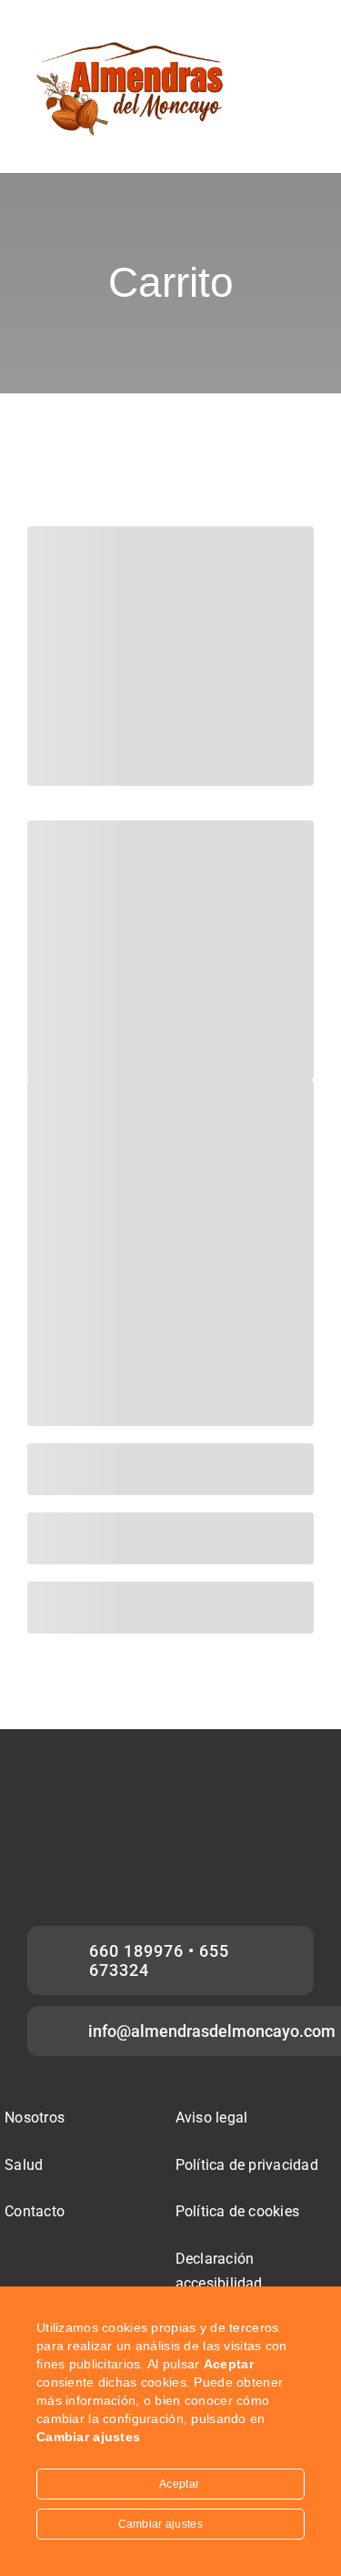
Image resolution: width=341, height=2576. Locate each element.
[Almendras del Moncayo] (133, 42)
